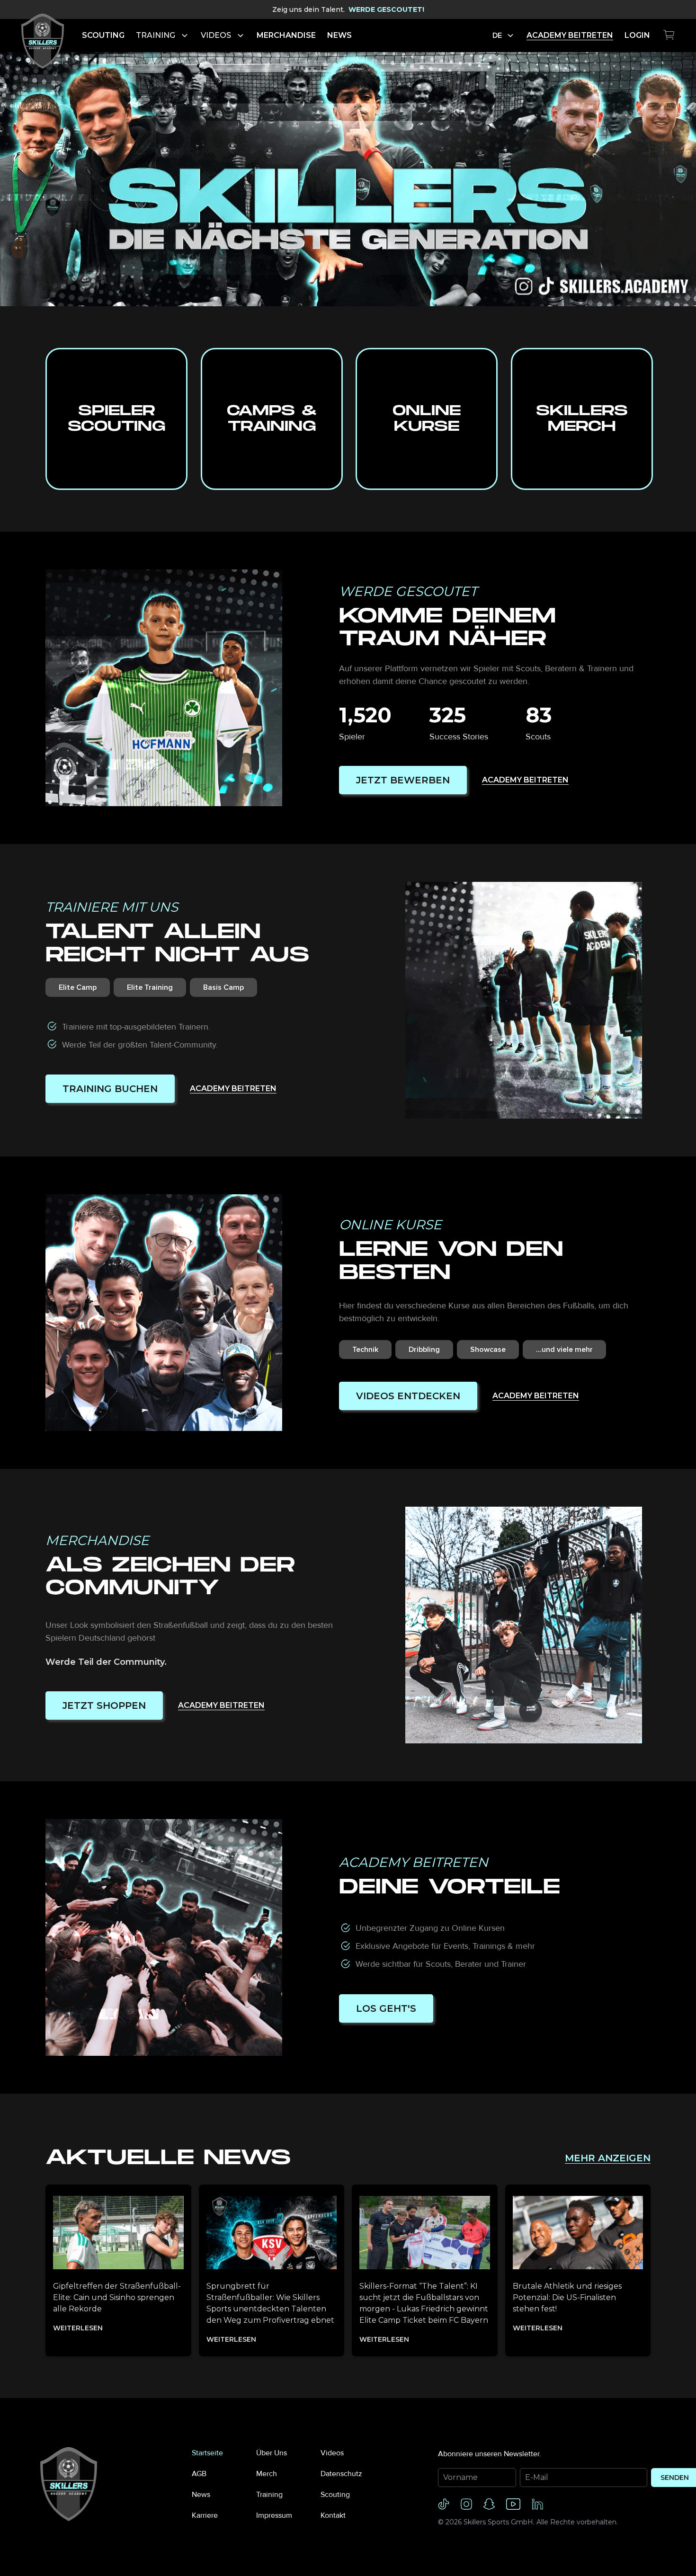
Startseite (207, 2453)
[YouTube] (513, 2504)
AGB (199, 2474)
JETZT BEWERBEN (403, 780)
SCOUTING (103, 35)
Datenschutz (341, 2474)
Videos (332, 2453)
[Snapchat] (489, 2504)
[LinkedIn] (537, 2504)
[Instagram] (466, 2504)
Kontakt (333, 2515)
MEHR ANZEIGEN (608, 2158)
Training (269, 2495)
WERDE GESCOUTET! (386, 9)
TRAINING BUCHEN (110, 1089)
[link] (43, 36)
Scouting (335, 2495)
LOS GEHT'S (386, 2008)
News (201, 2495)
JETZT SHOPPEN (104, 1705)
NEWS (339, 35)
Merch (267, 2474)
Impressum (274, 2515)
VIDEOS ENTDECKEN (408, 1396)
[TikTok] (444, 2504)
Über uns (272, 2453)
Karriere (205, 2515)
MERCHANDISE (286, 35)
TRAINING (156, 35)
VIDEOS (216, 35)
